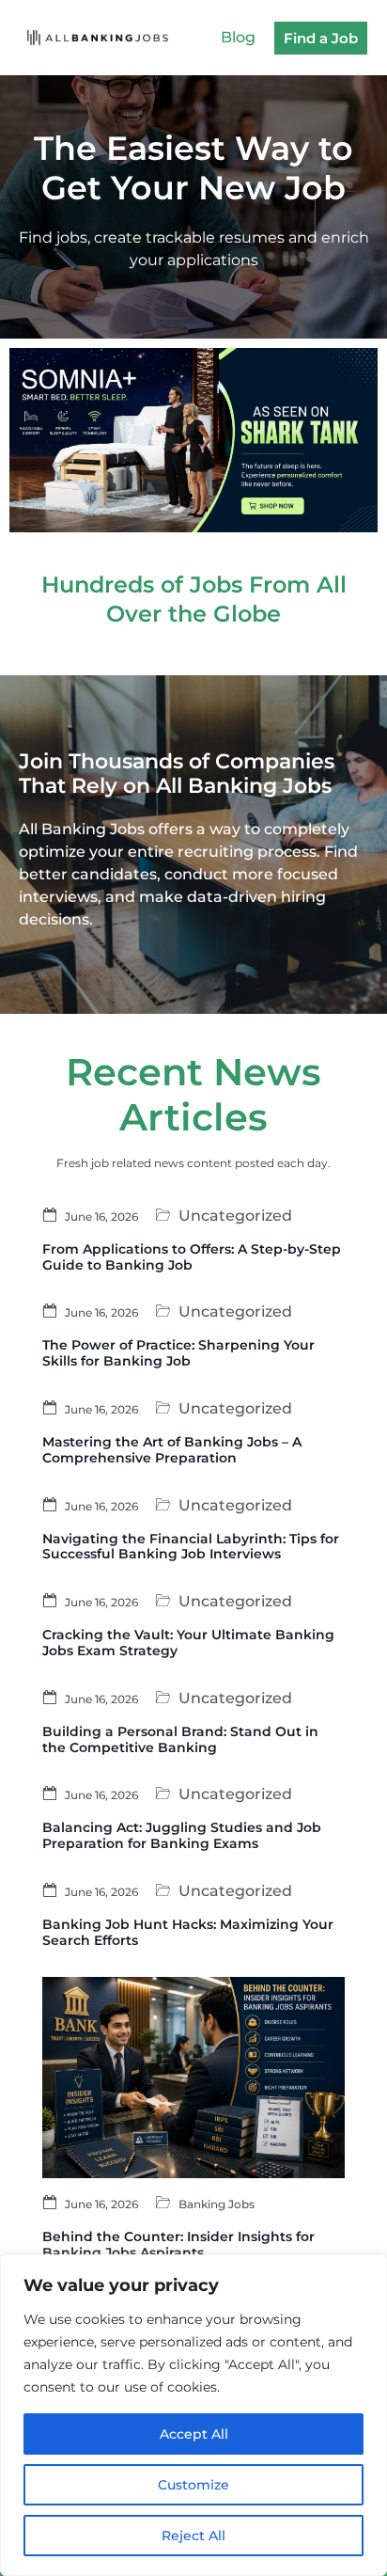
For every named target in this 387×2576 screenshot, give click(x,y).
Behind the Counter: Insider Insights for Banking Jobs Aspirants (178, 2244)
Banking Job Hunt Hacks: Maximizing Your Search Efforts (188, 1932)
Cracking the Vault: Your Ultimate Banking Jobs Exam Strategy (188, 1643)
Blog (238, 37)
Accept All (194, 2434)
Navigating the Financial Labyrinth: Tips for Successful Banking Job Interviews (191, 1547)
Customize (193, 2485)
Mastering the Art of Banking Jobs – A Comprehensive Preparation (172, 1450)
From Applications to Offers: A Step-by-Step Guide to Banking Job (192, 1257)
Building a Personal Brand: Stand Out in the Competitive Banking (180, 1739)
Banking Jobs (217, 2204)
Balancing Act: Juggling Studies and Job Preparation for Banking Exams (182, 1835)
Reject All (193, 2536)
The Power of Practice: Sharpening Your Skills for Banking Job (178, 1353)
